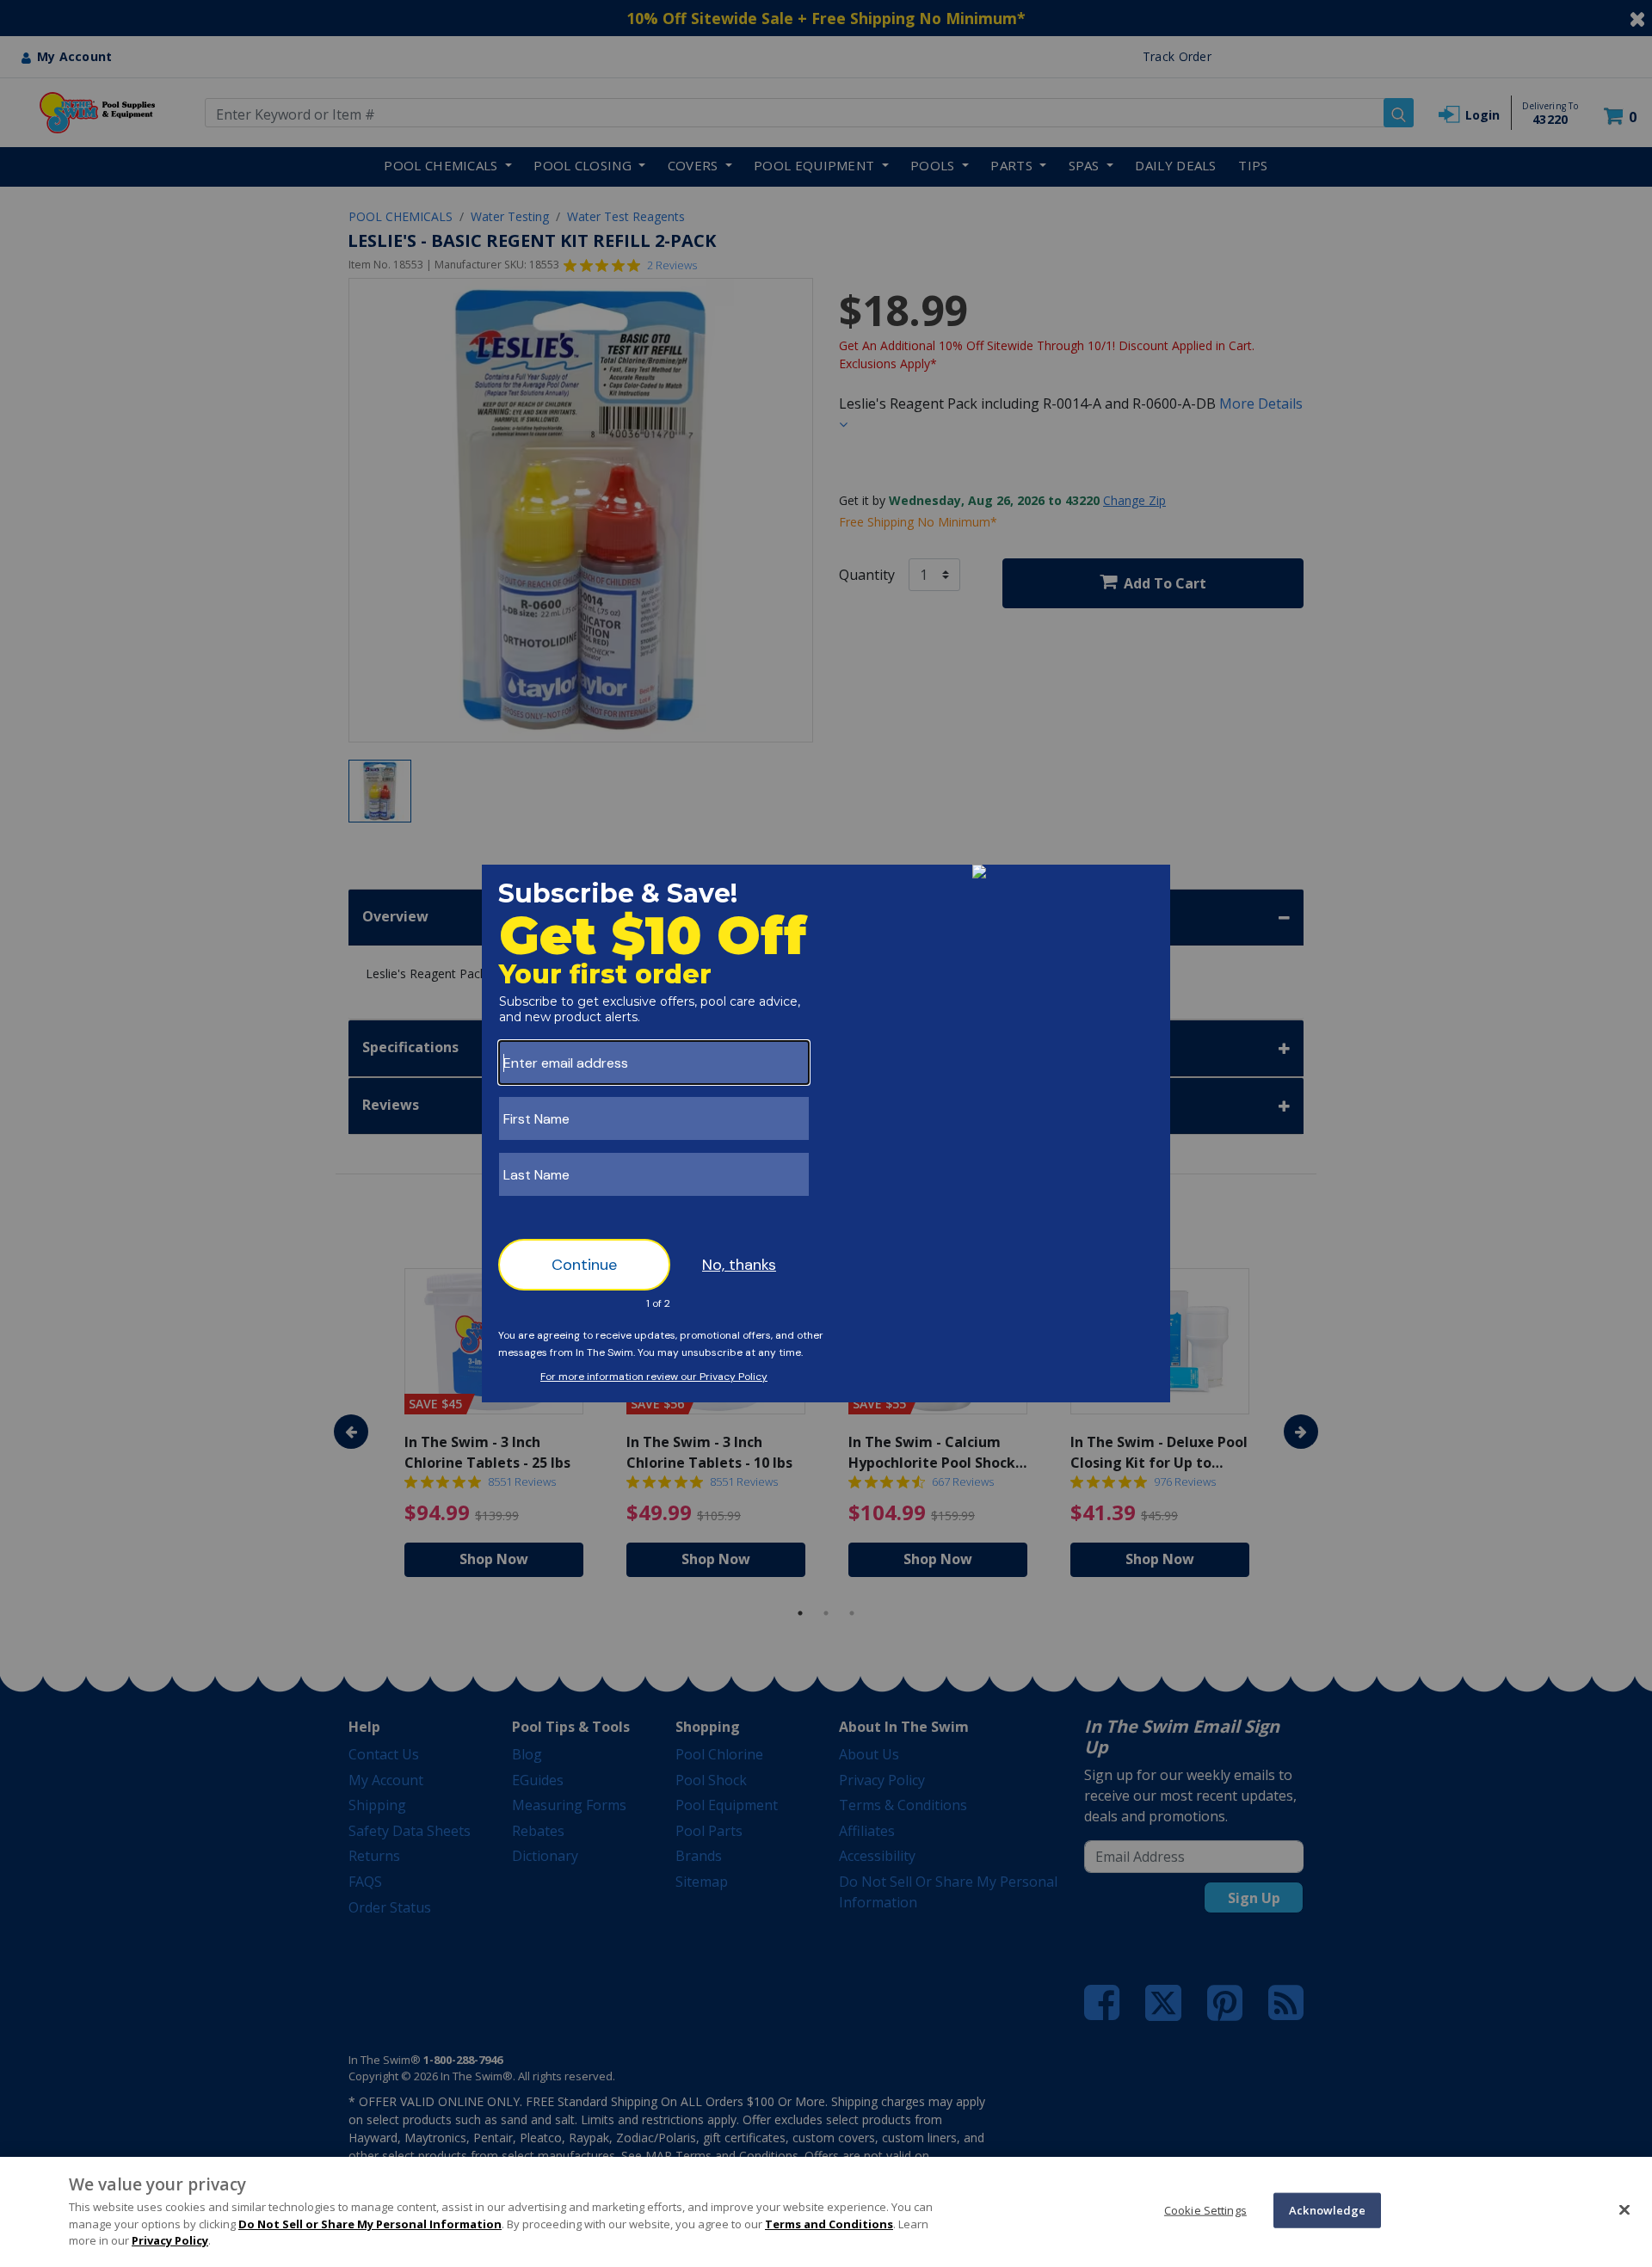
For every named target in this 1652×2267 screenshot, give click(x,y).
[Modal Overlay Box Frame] (826, 1133)
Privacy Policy (170, 2240)
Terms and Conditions (829, 2224)
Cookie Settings (1205, 2209)
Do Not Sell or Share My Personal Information (370, 2224)
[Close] (1624, 2209)
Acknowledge (1327, 2209)
